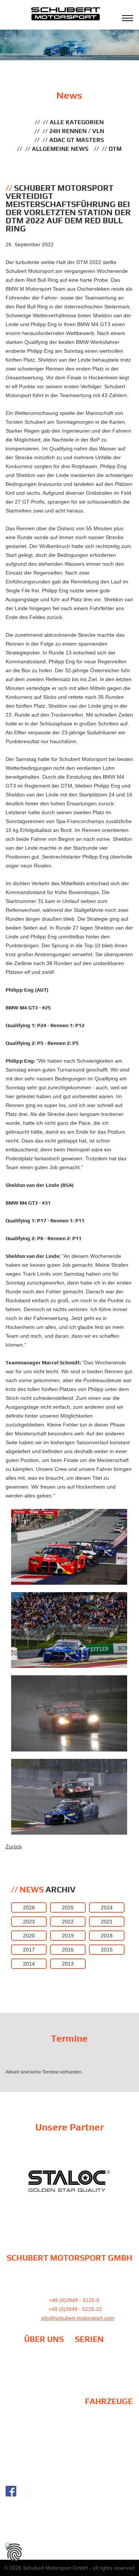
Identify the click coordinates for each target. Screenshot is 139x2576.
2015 (107, 1950)
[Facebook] (11, 2491)
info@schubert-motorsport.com (78, 2318)
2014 (29, 1964)
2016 (68, 1950)
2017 (29, 1950)
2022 (68, 1922)
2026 (29, 1908)
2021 (107, 1922)
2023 (29, 1922)
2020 (29, 1936)
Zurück (14, 1846)
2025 (68, 1908)
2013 (68, 1964)
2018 (107, 1936)
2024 (107, 1908)
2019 (68, 1936)
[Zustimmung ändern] (14, 2552)
